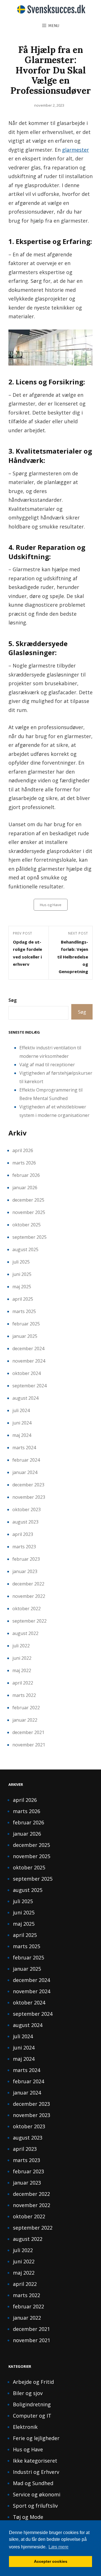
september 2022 (29, 1621)
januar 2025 (25, 1336)
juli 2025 (21, 1262)
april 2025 (23, 1299)
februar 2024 (26, 1460)
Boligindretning (32, 2404)
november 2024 (29, 1361)
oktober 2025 (27, 1225)
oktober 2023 (27, 1509)
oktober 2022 (27, 1609)
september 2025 (29, 1237)
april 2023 (23, 1534)
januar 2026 (25, 1188)
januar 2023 (25, 1571)
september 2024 (29, 1386)
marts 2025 (24, 1311)
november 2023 (29, 1497)
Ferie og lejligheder (36, 2438)
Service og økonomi (37, 2494)
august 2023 (25, 1522)
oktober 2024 (27, 1373)
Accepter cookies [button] (51, 2561)
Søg (13, 1000)
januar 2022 (25, 1720)
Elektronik (25, 2427)
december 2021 (28, 1732)
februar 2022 (26, 1708)
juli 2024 (21, 1410)
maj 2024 (22, 1435)
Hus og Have (51, 905)
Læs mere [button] (58, 2547)
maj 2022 (22, 1670)
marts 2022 (24, 1695)
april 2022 (23, 1683)
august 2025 (25, 1249)
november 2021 (29, 1745)
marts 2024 (24, 1448)
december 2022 (28, 1584)
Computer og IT (32, 2416)
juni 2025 (22, 1274)
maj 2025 (22, 1287)
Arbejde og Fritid (33, 2382)
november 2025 (29, 1212)
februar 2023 (26, 1559)
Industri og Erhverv (36, 2472)
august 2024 (25, 1398)
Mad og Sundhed (33, 2483)
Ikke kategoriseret (35, 2461)
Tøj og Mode (28, 2517)
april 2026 (23, 1150)
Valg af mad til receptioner (47, 1065)
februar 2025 (26, 1324)
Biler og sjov (28, 2393)
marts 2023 (24, 1547)
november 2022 (29, 1596)
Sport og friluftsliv (35, 2506)
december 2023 (28, 1485)
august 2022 (25, 1633)
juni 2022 (22, 1658)
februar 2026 (26, 1175)
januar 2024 (25, 1472)
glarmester (75, 150)
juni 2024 (22, 1423)
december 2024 (28, 1349)
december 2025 (28, 1200)
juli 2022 (21, 1646)
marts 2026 (24, 1163)
